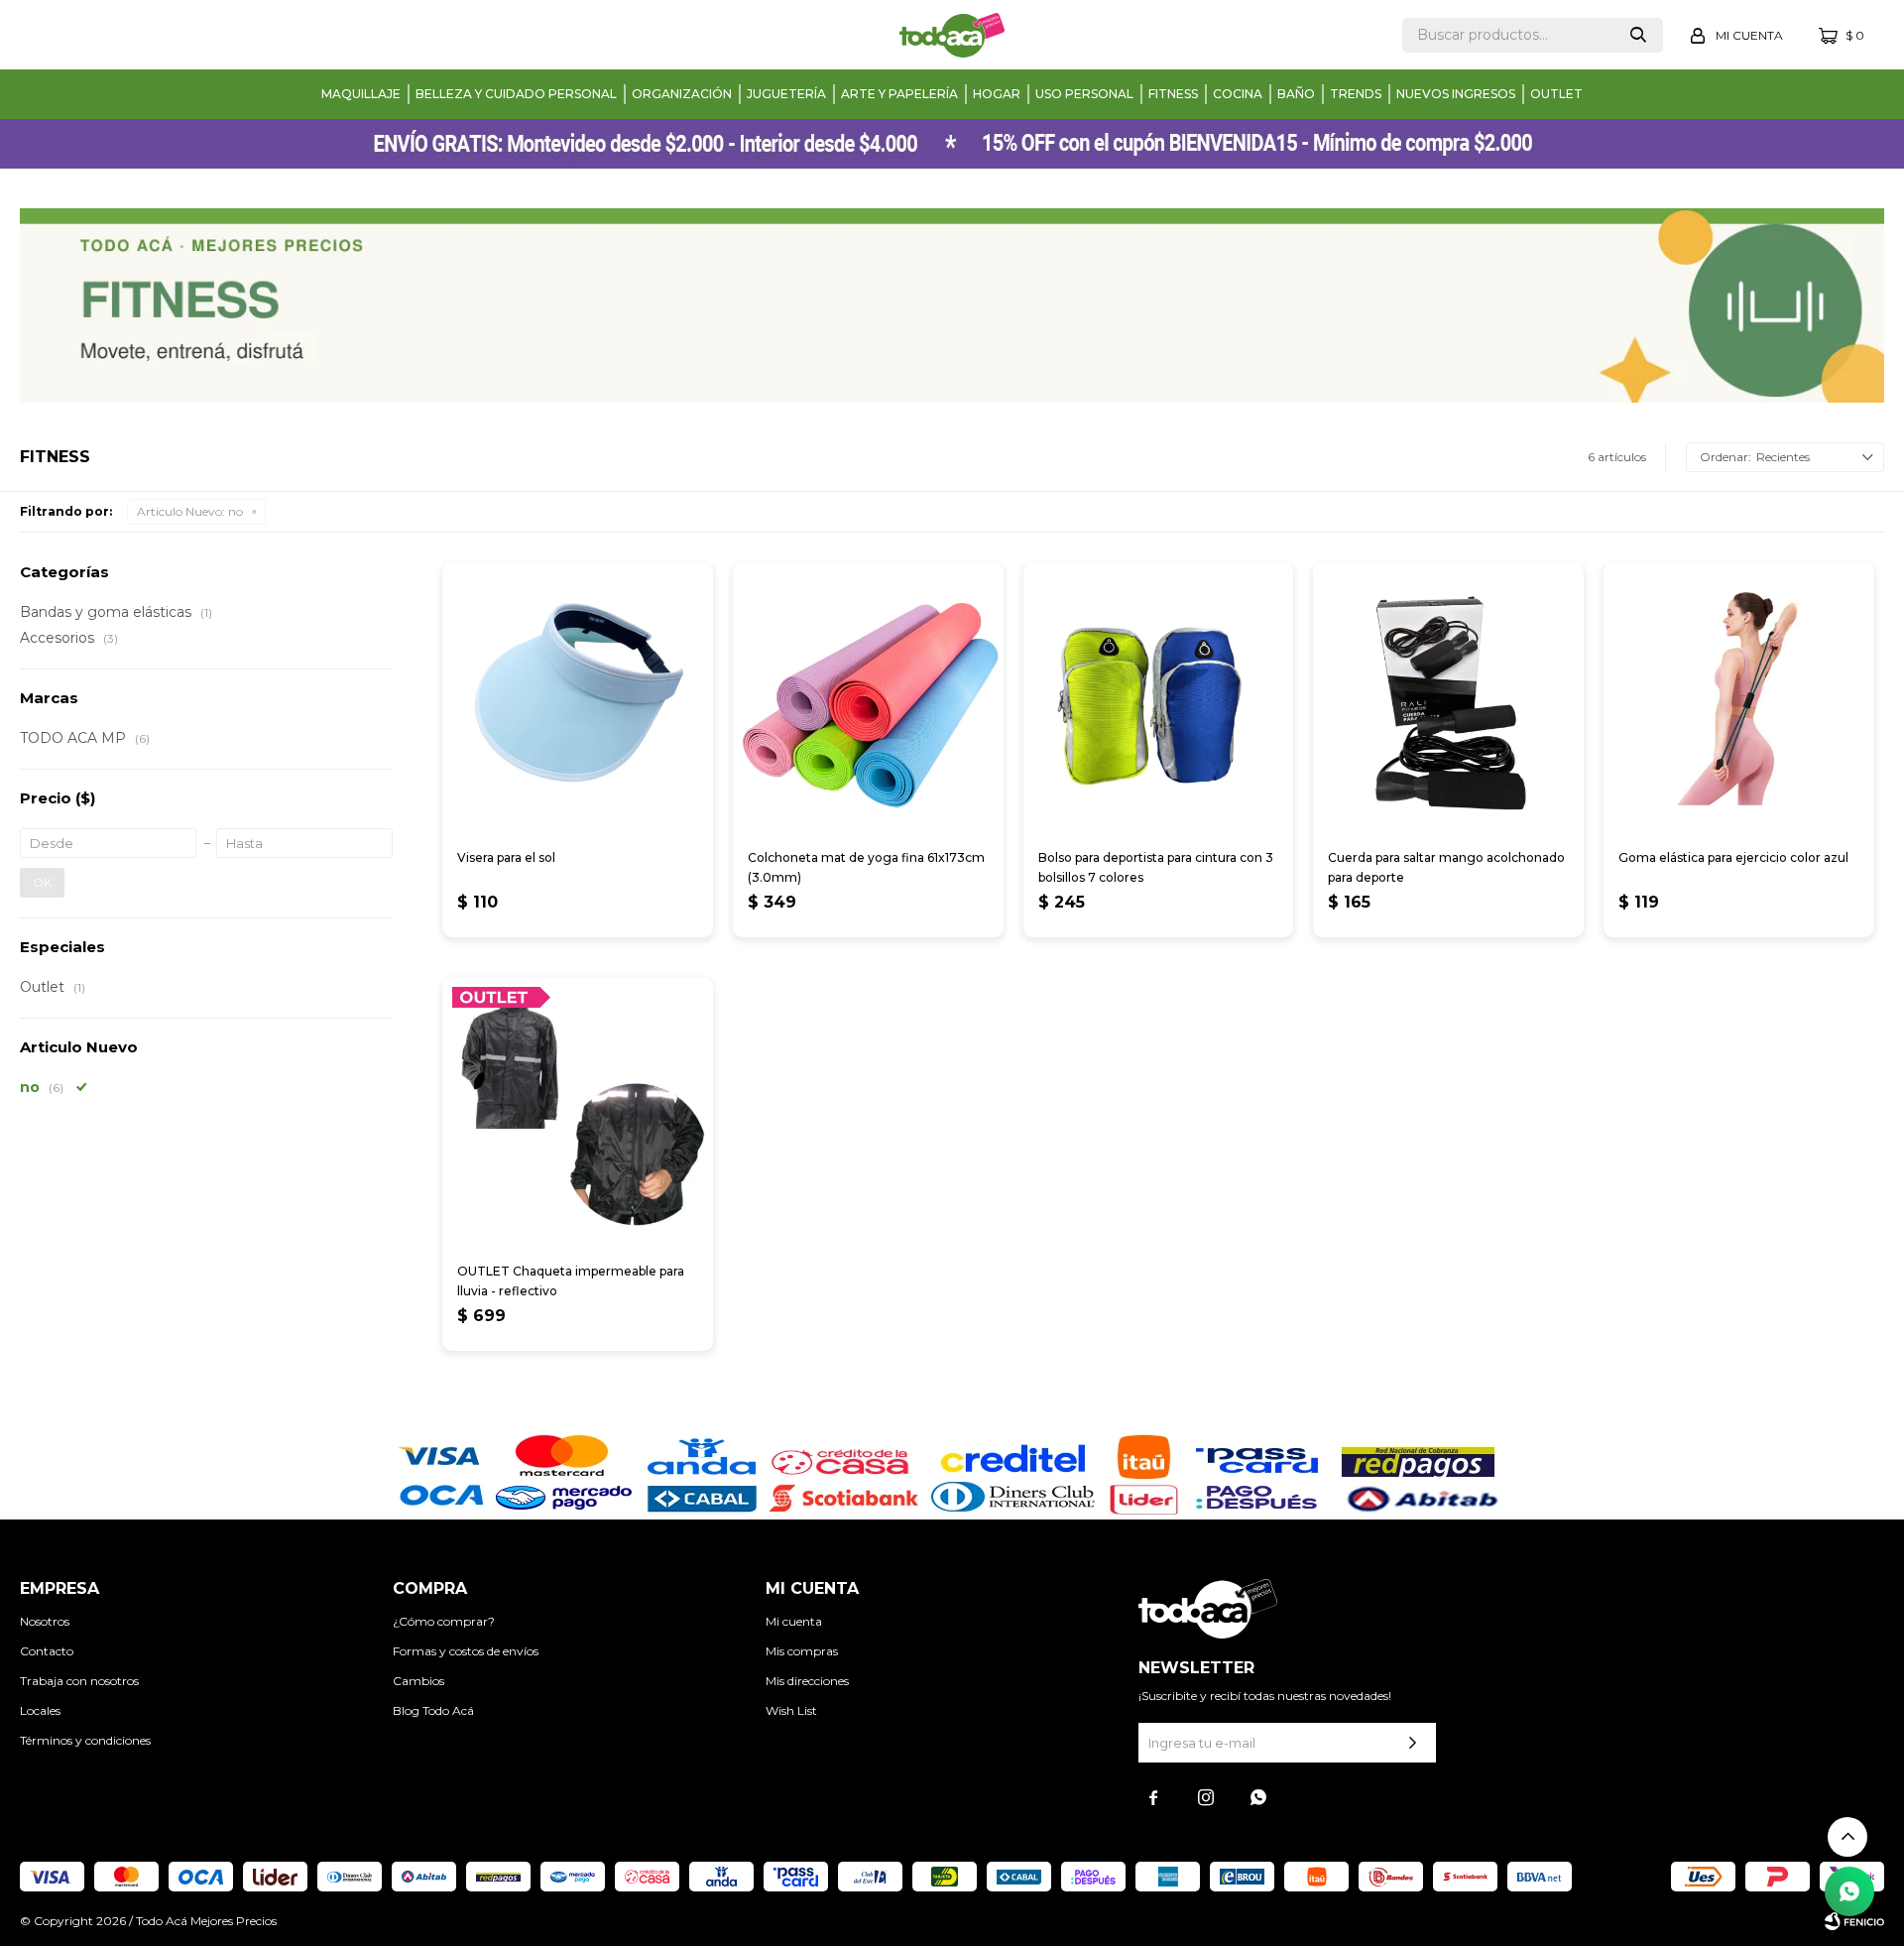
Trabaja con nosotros (79, 1681)
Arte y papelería (899, 94)
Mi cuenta (794, 1621)
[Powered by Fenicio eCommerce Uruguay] (1854, 1921)
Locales (40, 1710)
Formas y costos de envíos (466, 1651)
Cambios (418, 1681)
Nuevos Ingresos (1456, 94)
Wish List (791, 1710)
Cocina (1238, 94)
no (190, 511)
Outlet (1556, 94)
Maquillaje (361, 94)
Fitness (1173, 94)
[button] (1638, 35)
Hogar (997, 94)
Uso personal (1084, 94)
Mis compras (802, 1651)
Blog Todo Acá (433, 1710)
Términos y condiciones (85, 1740)
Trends (1356, 94)
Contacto (47, 1651)
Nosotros (45, 1621)
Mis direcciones (807, 1681)
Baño (1296, 94)
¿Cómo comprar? (444, 1621)
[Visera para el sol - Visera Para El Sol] (578, 698)
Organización (682, 94)
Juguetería (786, 94)
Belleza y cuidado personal (516, 94)
